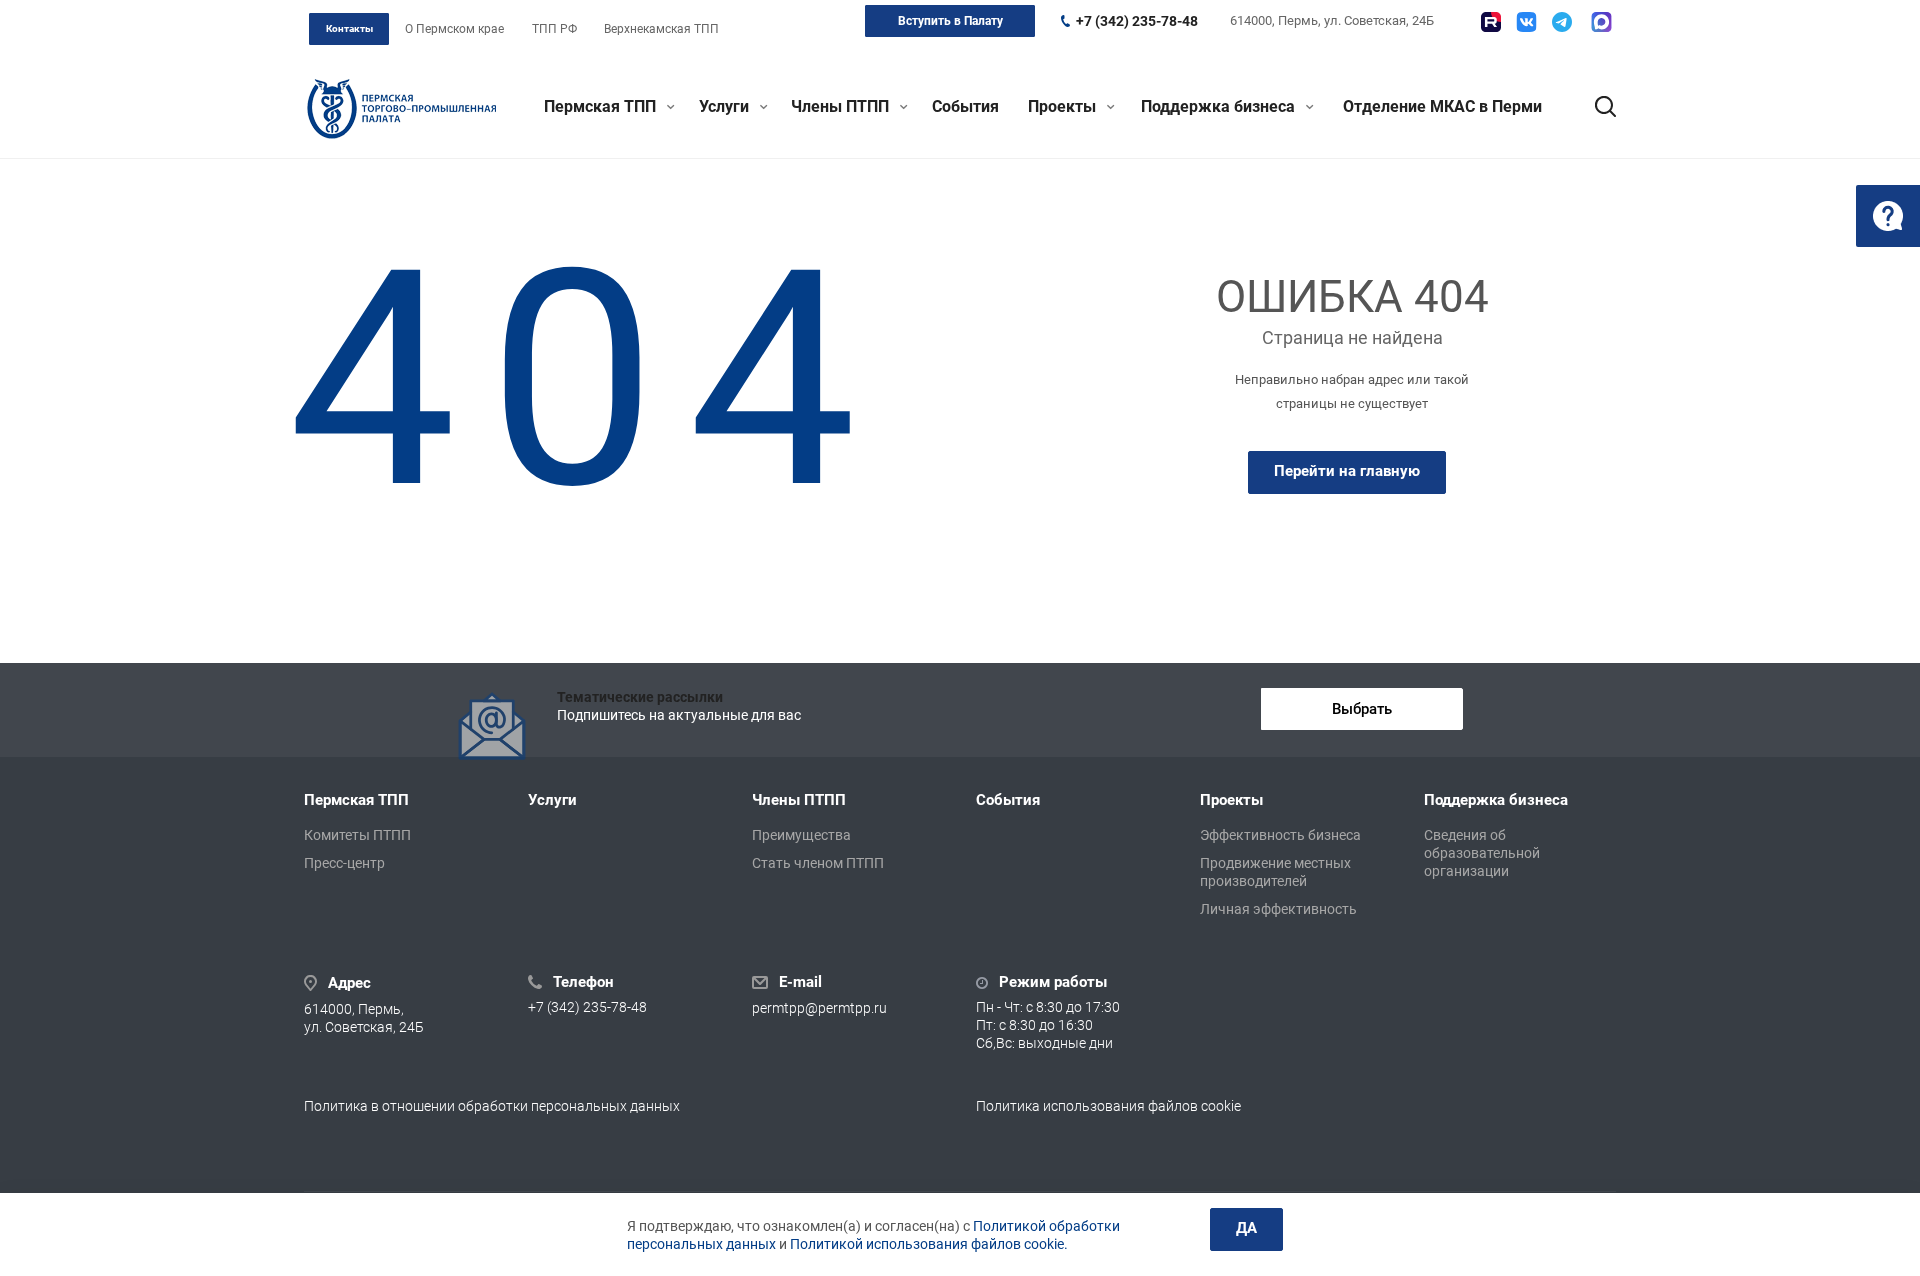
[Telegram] (1562, 22)
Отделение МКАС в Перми (1442, 106)
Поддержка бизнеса (1220, 106)
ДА (1246, 1228)
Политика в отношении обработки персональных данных (492, 1106)
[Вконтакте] (1526, 22)
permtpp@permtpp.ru (819, 1008)
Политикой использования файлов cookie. (929, 1244)
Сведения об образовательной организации (1482, 853)
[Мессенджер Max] (1601, 22)
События (965, 106)
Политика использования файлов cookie (1108, 1106)
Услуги (726, 106)
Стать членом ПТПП (818, 863)
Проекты (1064, 106)
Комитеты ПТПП (357, 835)
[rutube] (1491, 22)
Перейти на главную (1347, 471)
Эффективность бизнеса (1280, 835)
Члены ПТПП (842, 106)
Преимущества (801, 835)
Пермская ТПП (602, 106)
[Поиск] (1596, 107)
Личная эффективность (1278, 909)
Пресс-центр (344, 863)
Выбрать (1362, 709)
